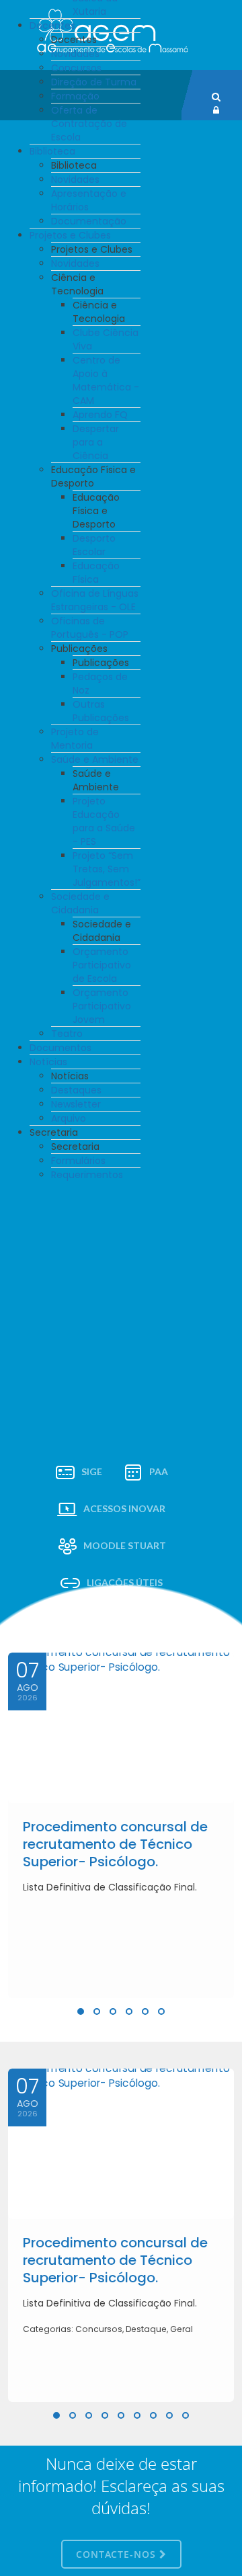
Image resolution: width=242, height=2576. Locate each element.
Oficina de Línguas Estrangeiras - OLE (95, 600)
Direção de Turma (94, 82)
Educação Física (96, 573)
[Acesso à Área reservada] (216, 110)
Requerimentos (87, 1175)
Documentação (89, 221)
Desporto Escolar (94, 545)
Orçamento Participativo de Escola (102, 965)
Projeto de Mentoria (75, 739)
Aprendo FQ (100, 415)
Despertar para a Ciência (96, 442)
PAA (159, 1471)
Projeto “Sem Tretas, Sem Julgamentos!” (107, 869)
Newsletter (76, 1104)
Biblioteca (52, 151)
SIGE (92, 1471)
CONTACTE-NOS (118, 2554)
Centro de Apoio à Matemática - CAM (106, 380)
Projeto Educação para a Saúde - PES (104, 821)
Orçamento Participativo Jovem (102, 1006)
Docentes (52, 26)
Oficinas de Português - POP (90, 628)
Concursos (76, 68)
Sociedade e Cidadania (80, 903)
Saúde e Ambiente (95, 759)
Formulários (78, 1161)
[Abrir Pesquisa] (216, 97)
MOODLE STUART (125, 1545)
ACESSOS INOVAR (124, 1508)
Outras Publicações (101, 711)
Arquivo (69, 1118)
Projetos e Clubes (70, 235)
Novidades (75, 54)
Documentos (61, 1048)
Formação (75, 96)
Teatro (67, 1034)
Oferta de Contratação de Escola (89, 124)
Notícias (48, 1062)
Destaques (76, 1090)
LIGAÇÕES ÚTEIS (125, 1582)
